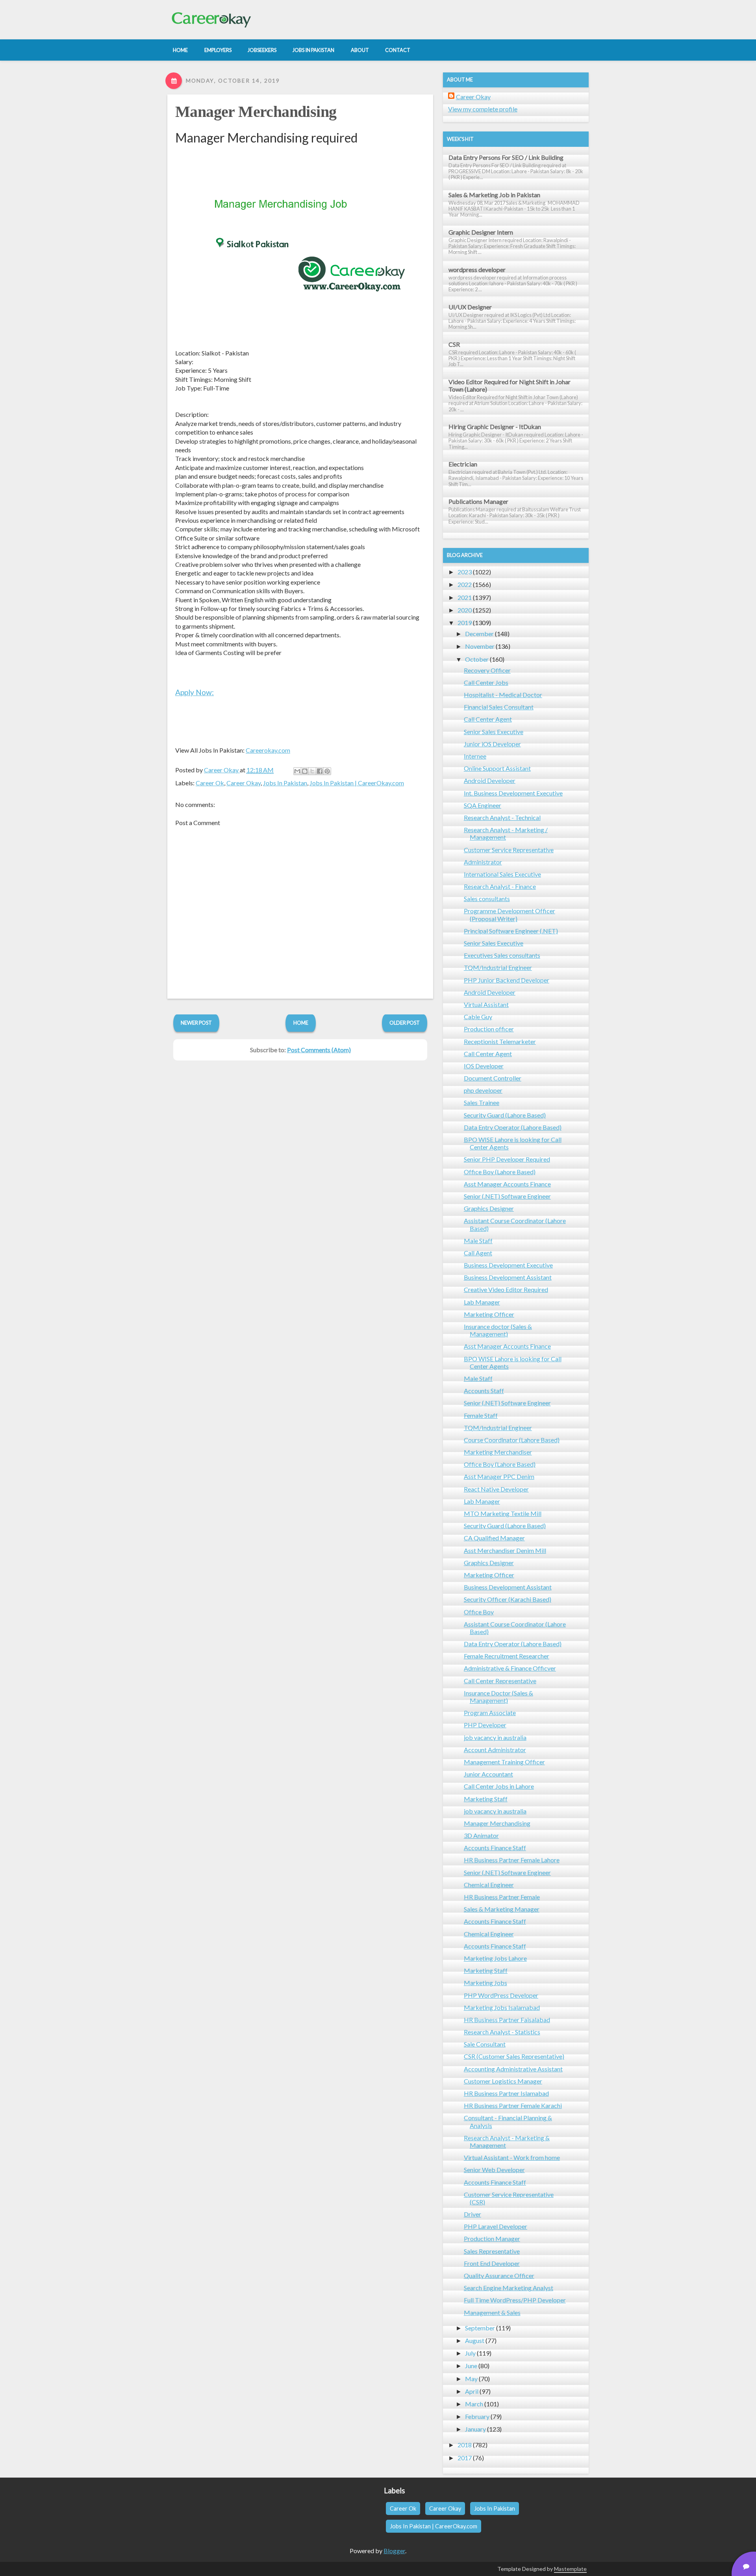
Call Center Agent (488, 719)
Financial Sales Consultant (499, 707)
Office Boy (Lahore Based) (500, 1172)
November (480, 646)
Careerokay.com (268, 750)
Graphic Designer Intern (481, 232)
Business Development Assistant (508, 1277)
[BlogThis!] (305, 771)
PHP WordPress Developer (501, 1995)
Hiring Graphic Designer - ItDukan (495, 427)
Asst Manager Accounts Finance (507, 1184)
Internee (475, 756)
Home (301, 1023)
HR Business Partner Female (502, 1897)
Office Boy (479, 1612)
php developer (483, 1090)
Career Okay (244, 783)
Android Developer (490, 780)
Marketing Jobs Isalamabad (502, 2007)
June (471, 2366)
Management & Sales (492, 2312)
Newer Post (196, 1023)
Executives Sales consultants (502, 955)
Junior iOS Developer (492, 744)
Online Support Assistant (497, 768)
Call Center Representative (500, 1681)
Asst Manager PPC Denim (499, 1476)
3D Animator (481, 1835)
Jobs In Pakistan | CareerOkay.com (357, 783)
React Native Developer (496, 1489)
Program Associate (490, 1713)
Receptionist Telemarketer (500, 1041)
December (479, 634)
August (475, 2340)
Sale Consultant (485, 2044)
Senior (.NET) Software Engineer (507, 1196)
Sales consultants (487, 898)
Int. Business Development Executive (513, 793)
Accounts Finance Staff (495, 1848)
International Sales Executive (502, 874)
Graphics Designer (489, 1208)
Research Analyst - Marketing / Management (506, 833)
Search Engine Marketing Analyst (509, 2288)
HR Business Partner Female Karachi (513, 2105)
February (477, 2416)
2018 (465, 2445)
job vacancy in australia (495, 1737)
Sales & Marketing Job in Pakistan (494, 195)
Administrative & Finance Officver (510, 1668)
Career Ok (210, 783)
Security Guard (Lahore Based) (505, 1115)
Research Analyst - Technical (502, 817)
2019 (465, 623)
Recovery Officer (487, 670)
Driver (472, 2214)
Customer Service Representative (509, 850)
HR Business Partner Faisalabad (507, 2020)
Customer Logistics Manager (503, 2081)
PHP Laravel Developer (496, 2226)
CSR (454, 344)
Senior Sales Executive (494, 732)
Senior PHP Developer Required (507, 1159)
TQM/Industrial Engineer (498, 967)
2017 (465, 2458)
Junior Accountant (488, 1774)
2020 (465, 610)
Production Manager (492, 2238)
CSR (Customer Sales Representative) (514, 2056)
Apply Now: (195, 692)
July (470, 2353)
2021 (465, 597)
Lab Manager (482, 1302)
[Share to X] (312, 771)
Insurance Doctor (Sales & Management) (498, 1697)
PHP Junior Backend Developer (507, 980)
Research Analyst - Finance (500, 886)
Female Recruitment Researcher (507, 1656)
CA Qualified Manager (494, 1538)
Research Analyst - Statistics (502, 2032)
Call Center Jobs (486, 682)
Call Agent (478, 1253)
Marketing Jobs (485, 1983)
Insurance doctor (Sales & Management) (498, 1330)
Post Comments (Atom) (319, 1050)
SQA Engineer (483, 805)
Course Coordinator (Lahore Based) (512, 1440)
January (475, 2429)
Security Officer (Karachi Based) (508, 1599)
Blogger (394, 2551)
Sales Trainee (482, 1102)
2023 (465, 572)
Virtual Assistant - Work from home (512, 2157)
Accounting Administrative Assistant (513, 2069)
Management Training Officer (504, 1762)
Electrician (463, 464)
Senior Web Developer (494, 2170)
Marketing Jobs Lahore (495, 1958)
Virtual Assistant (486, 1004)
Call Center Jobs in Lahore (499, 1786)
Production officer (489, 1029)
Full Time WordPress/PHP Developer (515, 2300)
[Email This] (297, 771)
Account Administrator (495, 1750)
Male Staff (478, 1241)
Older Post (405, 1023)
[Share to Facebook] (320, 771)
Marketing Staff (486, 1799)
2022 (465, 584)
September (480, 2328)
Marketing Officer (489, 1314)
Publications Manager (478, 501)
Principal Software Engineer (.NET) (511, 931)
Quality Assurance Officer (499, 2275)
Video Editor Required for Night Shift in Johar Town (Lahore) (510, 385)
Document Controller (493, 1078)
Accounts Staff (484, 1391)
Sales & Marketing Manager (502, 1909)
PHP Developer (485, 1725)
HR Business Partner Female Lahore (512, 1860)
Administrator (483, 862)
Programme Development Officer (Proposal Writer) (510, 914)
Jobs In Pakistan (285, 783)
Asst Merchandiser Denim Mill (505, 1550)
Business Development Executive (508, 1265)
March (474, 2404)
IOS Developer (484, 1066)
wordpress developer (477, 269)
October (477, 659)
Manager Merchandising (256, 112)
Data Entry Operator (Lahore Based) (513, 1127)
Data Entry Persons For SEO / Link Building (506, 157)
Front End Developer (492, 2263)
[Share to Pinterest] (327, 771)
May (471, 2379)
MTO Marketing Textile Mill (503, 1513)
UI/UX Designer (470, 307)
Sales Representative (492, 2251)
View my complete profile (483, 109)
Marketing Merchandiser (498, 1452)
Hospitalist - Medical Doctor (503, 695)
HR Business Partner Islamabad (506, 2093)
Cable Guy (478, 1017)
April (472, 2391)
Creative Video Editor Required (506, 1289)
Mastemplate (570, 2569)
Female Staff (481, 1415)
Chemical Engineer (489, 1885)
